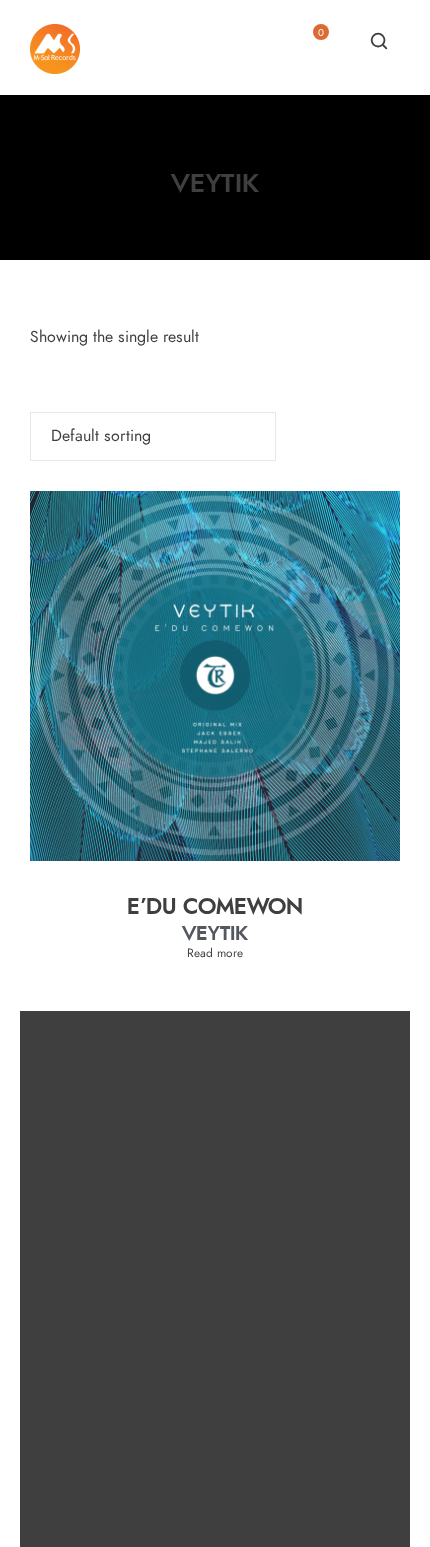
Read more (215, 953)
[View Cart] (313, 47)
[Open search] (379, 41)
